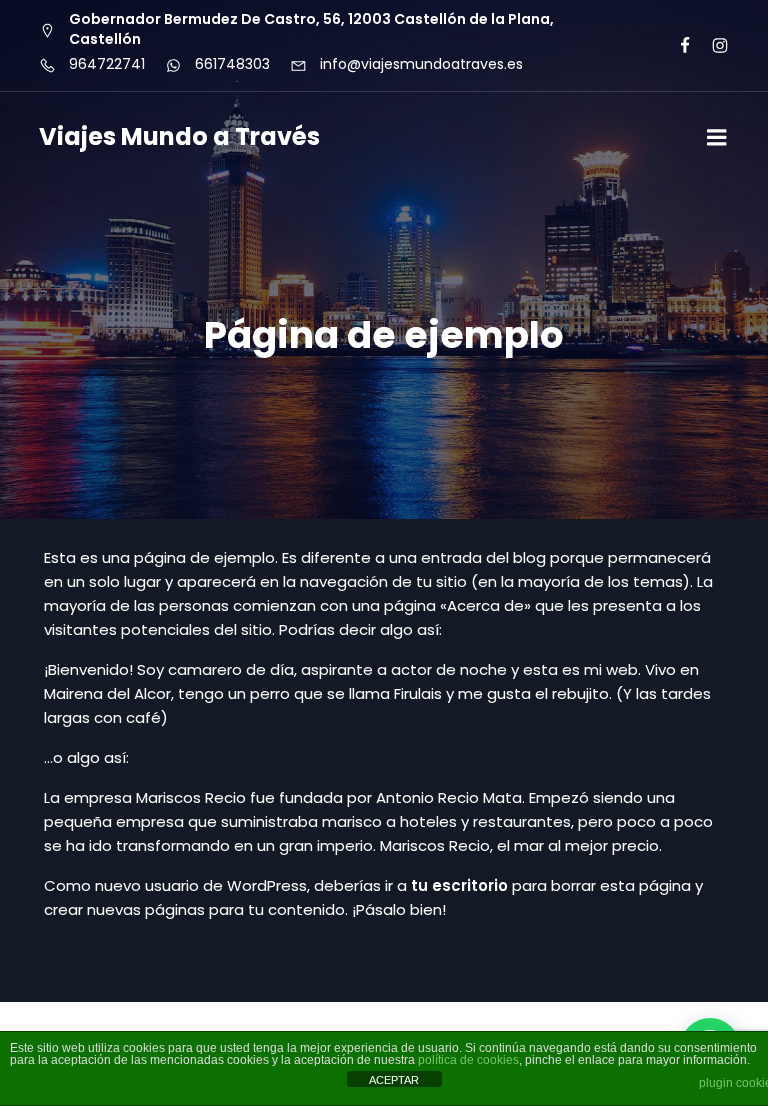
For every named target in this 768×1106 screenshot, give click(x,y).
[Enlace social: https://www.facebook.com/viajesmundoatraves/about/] (676, 46)
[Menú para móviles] (717, 138)
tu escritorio (459, 885)
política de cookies (468, 1060)
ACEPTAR (394, 1080)
